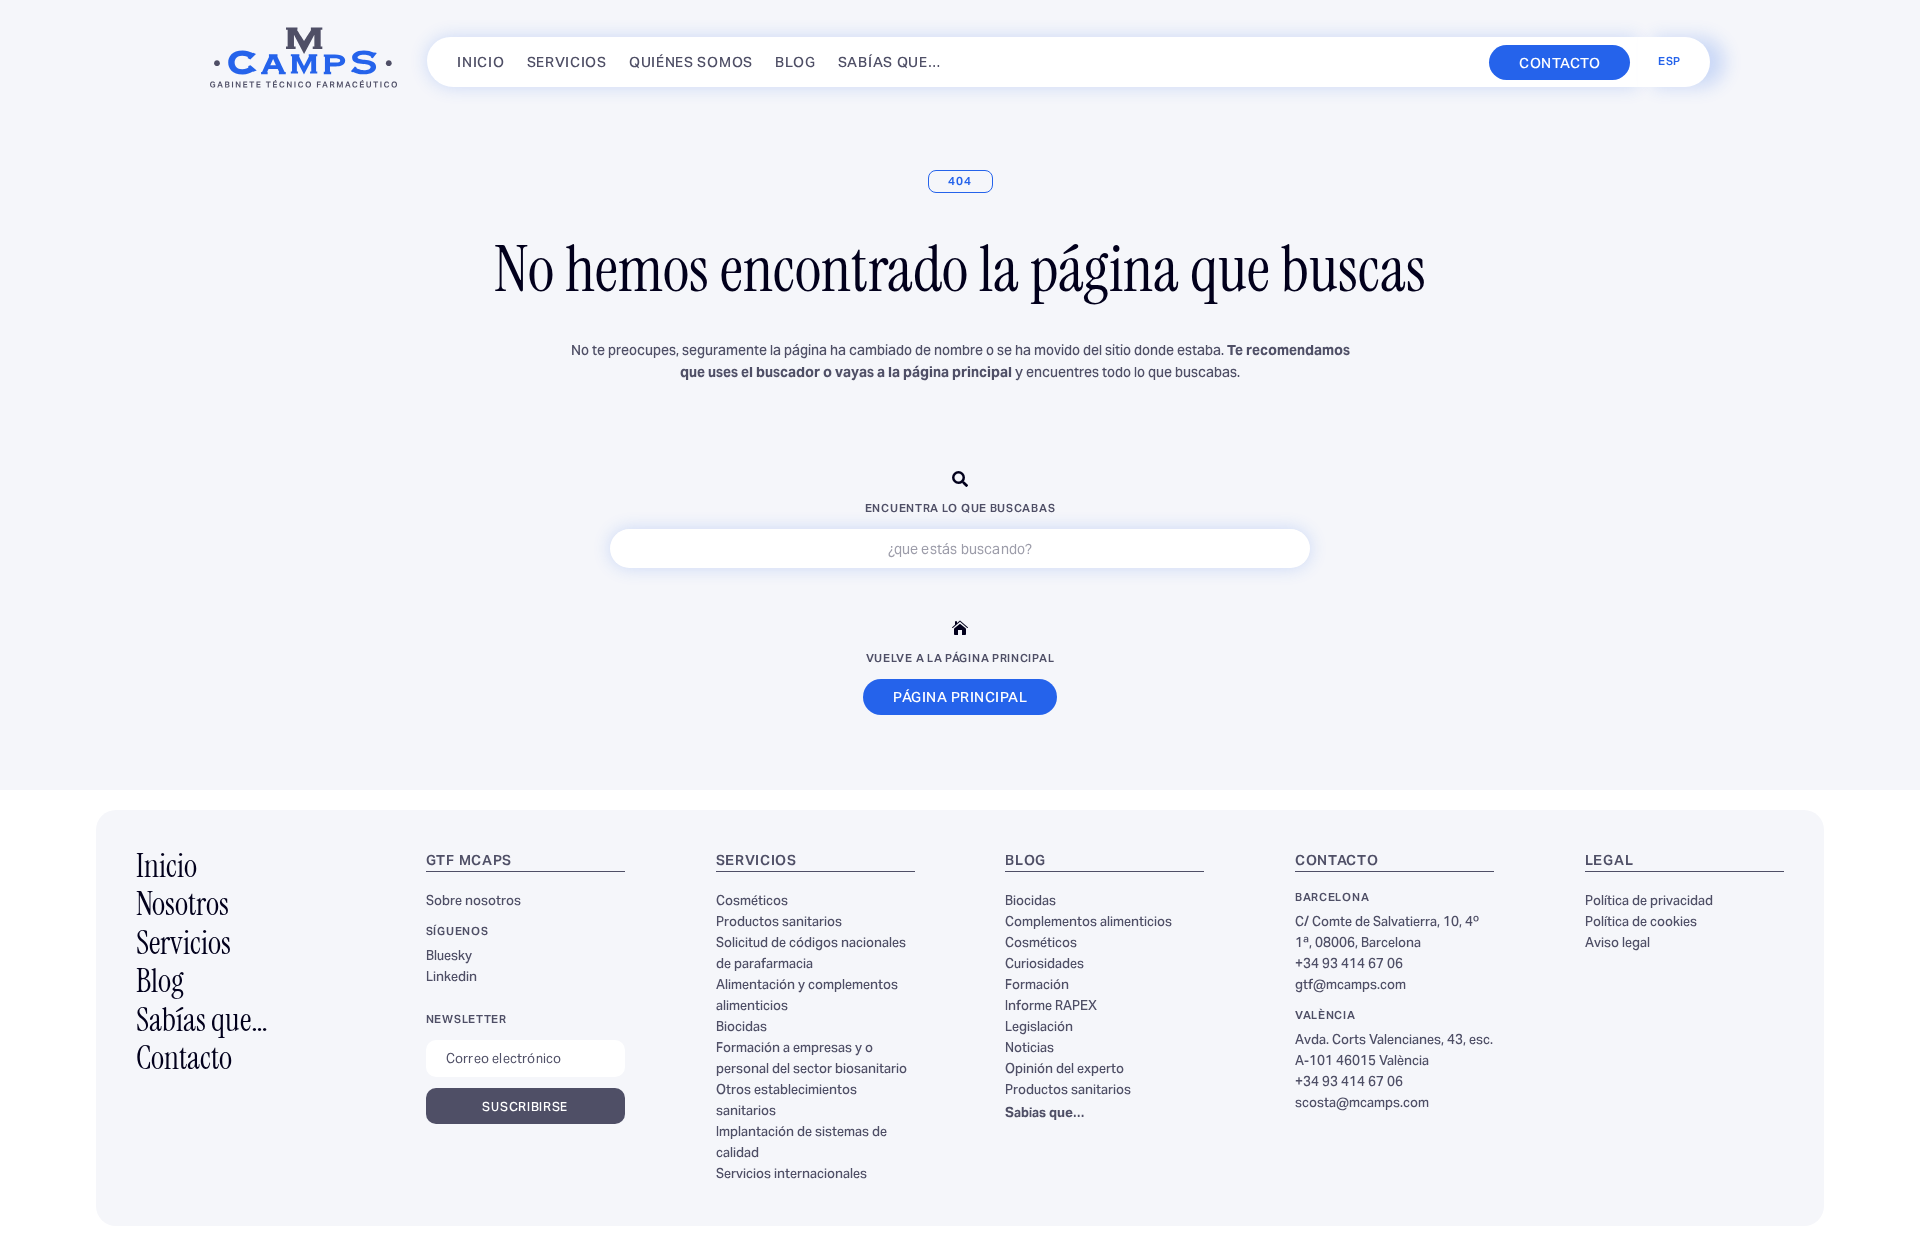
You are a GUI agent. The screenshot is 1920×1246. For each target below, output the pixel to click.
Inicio (480, 68)
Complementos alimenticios (1088, 923)
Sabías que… (890, 68)
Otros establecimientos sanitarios (786, 1101)
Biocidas (741, 1028)
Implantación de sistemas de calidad (801, 1143)
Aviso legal (1617, 944)
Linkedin (451, 978)
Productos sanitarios (779, 923)
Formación (1037, 986)
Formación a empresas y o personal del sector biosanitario (811, 1059)
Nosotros (182, 907)
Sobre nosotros (473, 902)
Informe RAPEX (1051, 1007)
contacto (1559, 64)
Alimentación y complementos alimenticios (807, 996)
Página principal (960, 698)
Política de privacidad (1649, 902)
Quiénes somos (691, 68)
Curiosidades (1044, 965)
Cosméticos (752, 902)
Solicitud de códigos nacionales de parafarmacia (811, 954)
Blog (795, 68)
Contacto (184, 1061)
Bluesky (449, 957)
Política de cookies (1641, 923)
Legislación (1039, 1028)
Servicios (567, 68)
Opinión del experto (1064, 1070)
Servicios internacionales (791, 1175)
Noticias (1029, 1049)
